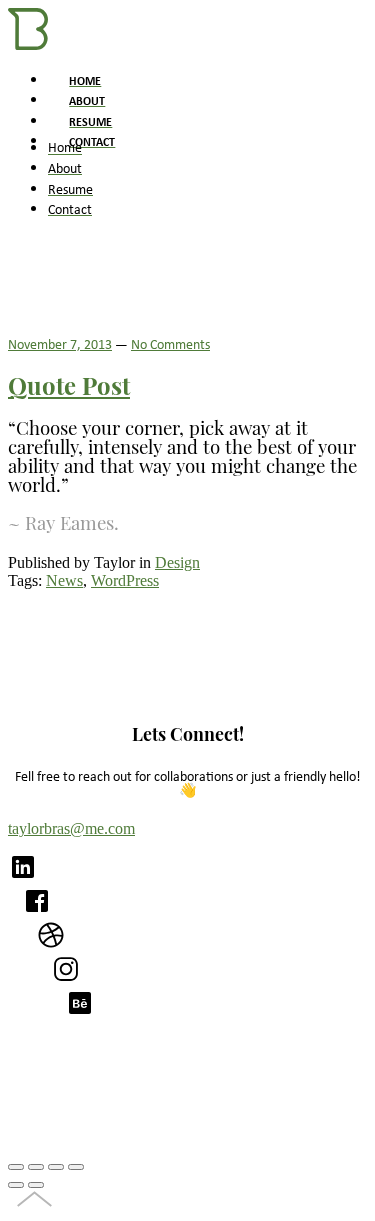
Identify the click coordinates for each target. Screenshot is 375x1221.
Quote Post (69, 389)
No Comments (170, 343)
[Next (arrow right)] (36, 1185)
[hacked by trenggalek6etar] (28, 44)
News (64, 580)
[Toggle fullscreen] (56, 1167)
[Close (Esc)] (16, 1167)
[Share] (36, 1167)
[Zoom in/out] (76, 1167)
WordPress (125, 580)
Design (177, 562)
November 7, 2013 (60, 343)
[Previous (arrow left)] (16, 1185)
